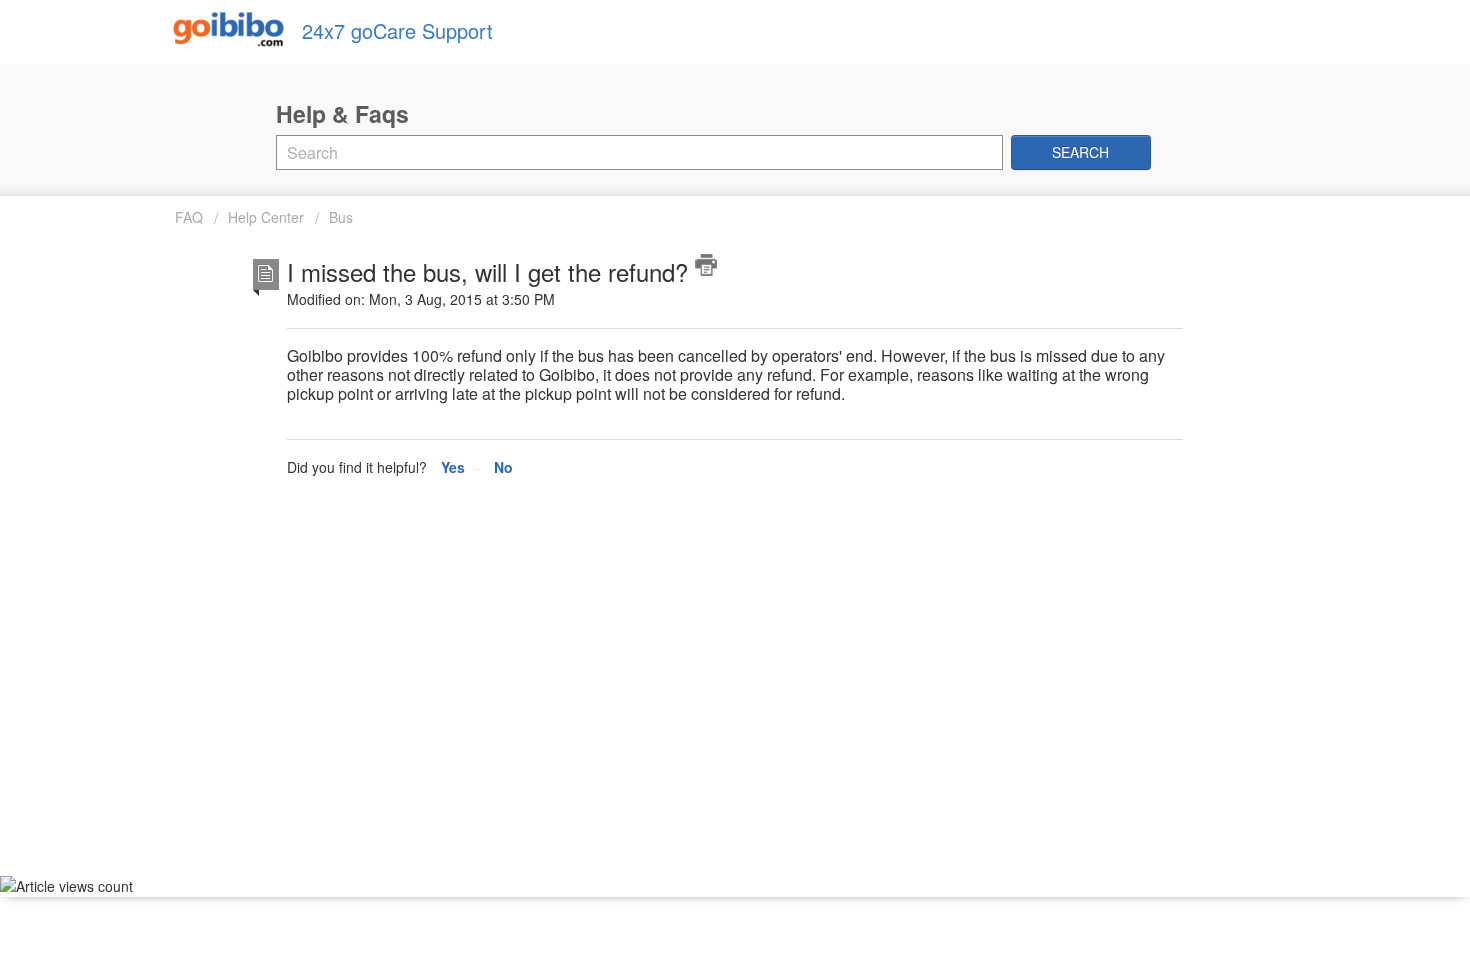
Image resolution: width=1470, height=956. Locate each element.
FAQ (191, 217)
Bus (341, 217)
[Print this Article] (706, 265)
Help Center (266, 217)
